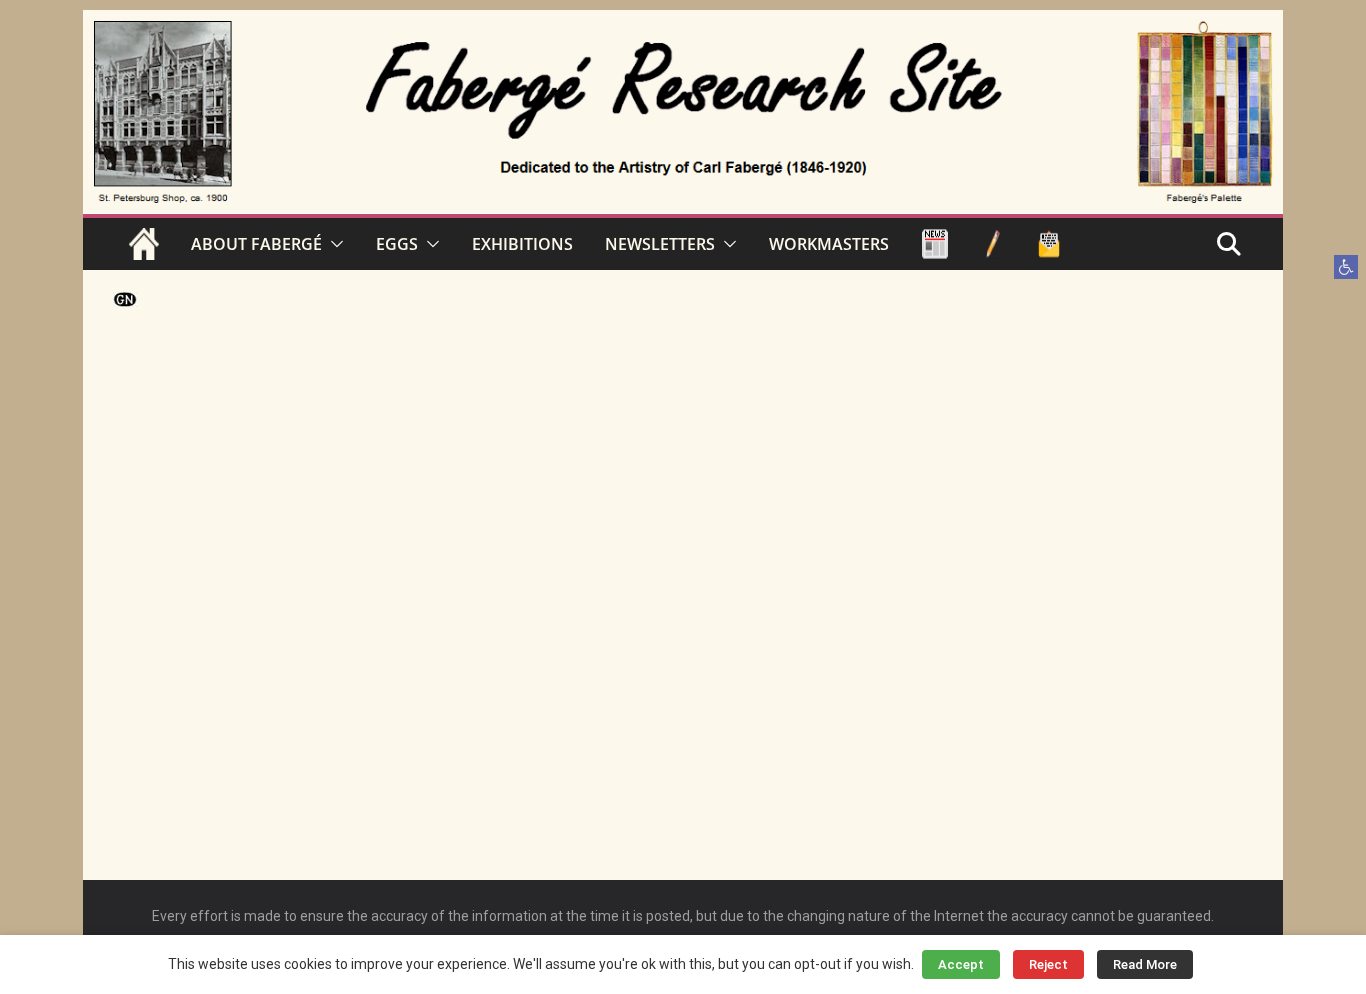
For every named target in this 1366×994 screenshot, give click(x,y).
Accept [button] (961, 964)
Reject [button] (1048, 964)
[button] (1346, 267)
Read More (1145, 964)
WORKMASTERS (829, 244)
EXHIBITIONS (522, 244)
